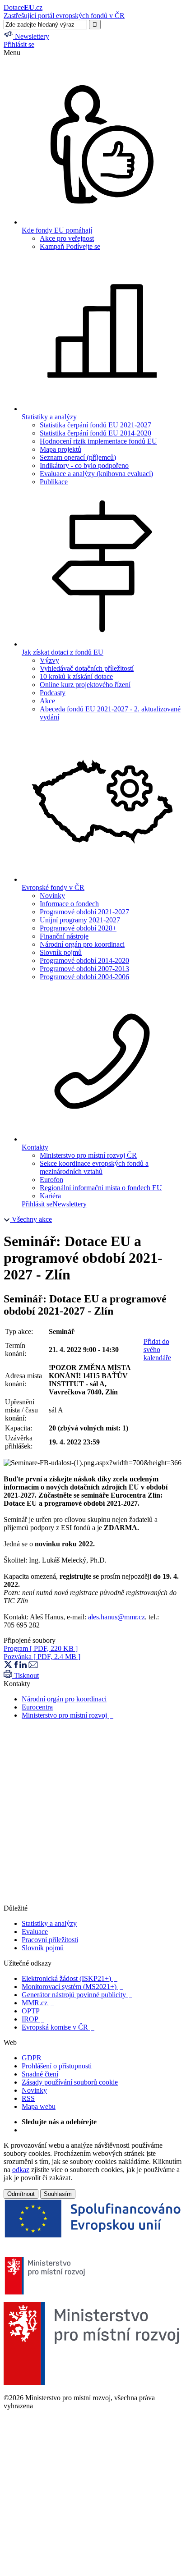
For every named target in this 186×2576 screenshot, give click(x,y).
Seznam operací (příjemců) (78, 457)
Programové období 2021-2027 (84, 912)
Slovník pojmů (61, 952)
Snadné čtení (40, 2074)
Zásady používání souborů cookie (70, 2082)
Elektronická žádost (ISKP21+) (70, 1978)
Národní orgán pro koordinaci (82, 944)
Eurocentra (37, 1707)
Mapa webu (39, 2106)
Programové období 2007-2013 (84, 969)
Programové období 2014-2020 (84, 960)
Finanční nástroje (64, 936)
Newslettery (70, 1204)
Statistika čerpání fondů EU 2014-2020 (95, 433)
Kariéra (50, 1196)
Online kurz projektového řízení (85, 685)
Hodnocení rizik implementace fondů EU (98, 441)
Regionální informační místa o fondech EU (101, 1188)
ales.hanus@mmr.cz (116, 1617)
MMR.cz (38, 2003)
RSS (28, 2098)
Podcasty (53, 693)
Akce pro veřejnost (67, 238)
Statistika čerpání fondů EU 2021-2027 (95, 425)
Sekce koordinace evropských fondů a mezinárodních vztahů (94, 1167)
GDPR (32, 2058)
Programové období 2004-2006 (84, 977)
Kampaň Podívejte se (70, 246)
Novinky (52, 896)
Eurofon (51, 1180)
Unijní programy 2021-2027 (80, 920)
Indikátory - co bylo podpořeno (84, 465)
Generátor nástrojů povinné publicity (77, 1995)
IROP (33, 2019)
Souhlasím (58, 2194)
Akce (47, 701)
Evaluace (35, 1932)
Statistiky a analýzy (49, 1923)
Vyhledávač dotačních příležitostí (87, 668)
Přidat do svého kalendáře (157, 1350)
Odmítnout (21, 2194)
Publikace (54, 482)
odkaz (21, 2170)
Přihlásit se (19, 44)
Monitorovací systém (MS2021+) (72, 1987)
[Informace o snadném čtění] (93, 1900)
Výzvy (49, 660)
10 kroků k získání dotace (76, 676)
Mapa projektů (60, 449)
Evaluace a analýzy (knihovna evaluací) (96, 474)
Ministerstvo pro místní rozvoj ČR (88, 1155)
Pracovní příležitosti (50, 1940)
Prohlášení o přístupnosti (57, 2066)
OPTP (34, 2011)
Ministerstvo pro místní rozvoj (67, 1715)
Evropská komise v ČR (58, 2027)
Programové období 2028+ (78, 928)
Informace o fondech (69, 904)
